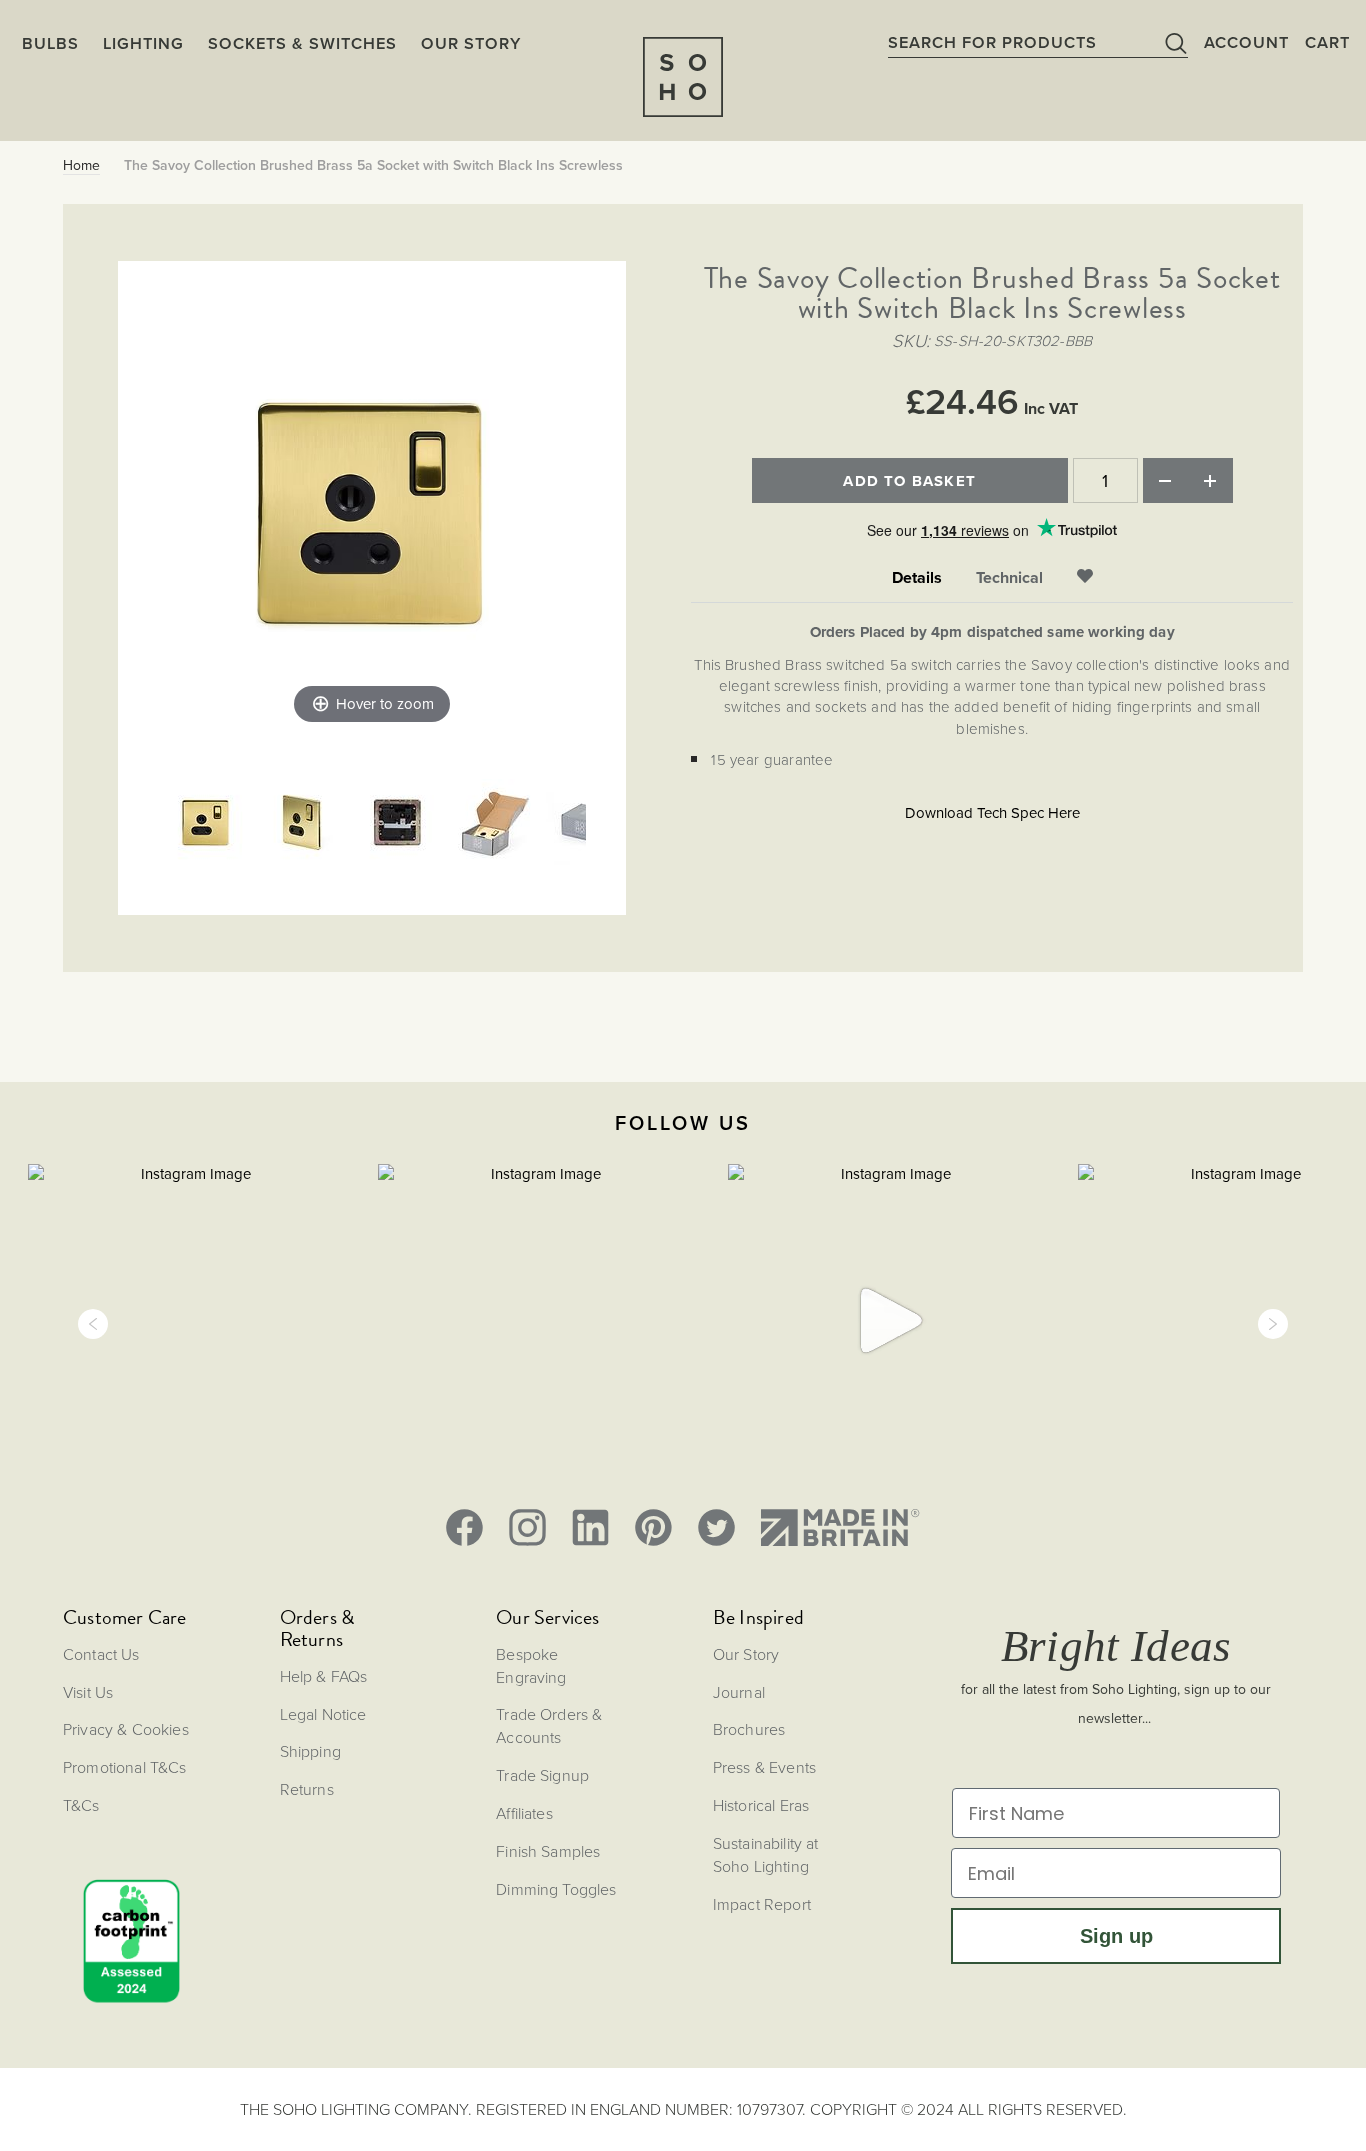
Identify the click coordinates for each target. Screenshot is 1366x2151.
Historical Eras (761, 1805)
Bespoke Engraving (531, 1665)
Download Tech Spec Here (992, 813)
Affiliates (524, 1813)
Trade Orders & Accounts (549, 1725)
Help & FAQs (324, 1676)
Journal (739, 1692)
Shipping (310, 1751)
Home (81, 166)
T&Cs (81, 1805)
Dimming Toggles (556, 1889)
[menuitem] (471, 43)
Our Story (746, 1654)
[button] (93, 1324)
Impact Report (762, 1904)
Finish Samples (548, 1851)
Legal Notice (323, 1714)
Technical (1009, 578)
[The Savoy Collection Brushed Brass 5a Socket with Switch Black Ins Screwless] (206, 825)
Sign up (1116, 1936)
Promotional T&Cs (125, 1767)
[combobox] (1038, 42)
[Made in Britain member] (840, 1527)
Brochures (749, 1729)
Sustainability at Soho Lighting (766, 1854)
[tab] (917, 578)
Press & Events (764, 1767)
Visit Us (88, 1692)
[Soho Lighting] (683, 77)
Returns (307, 1789)
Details (917, 578)
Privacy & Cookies (126, 1729)
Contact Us (101, 1654)
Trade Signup (542, 1775)
